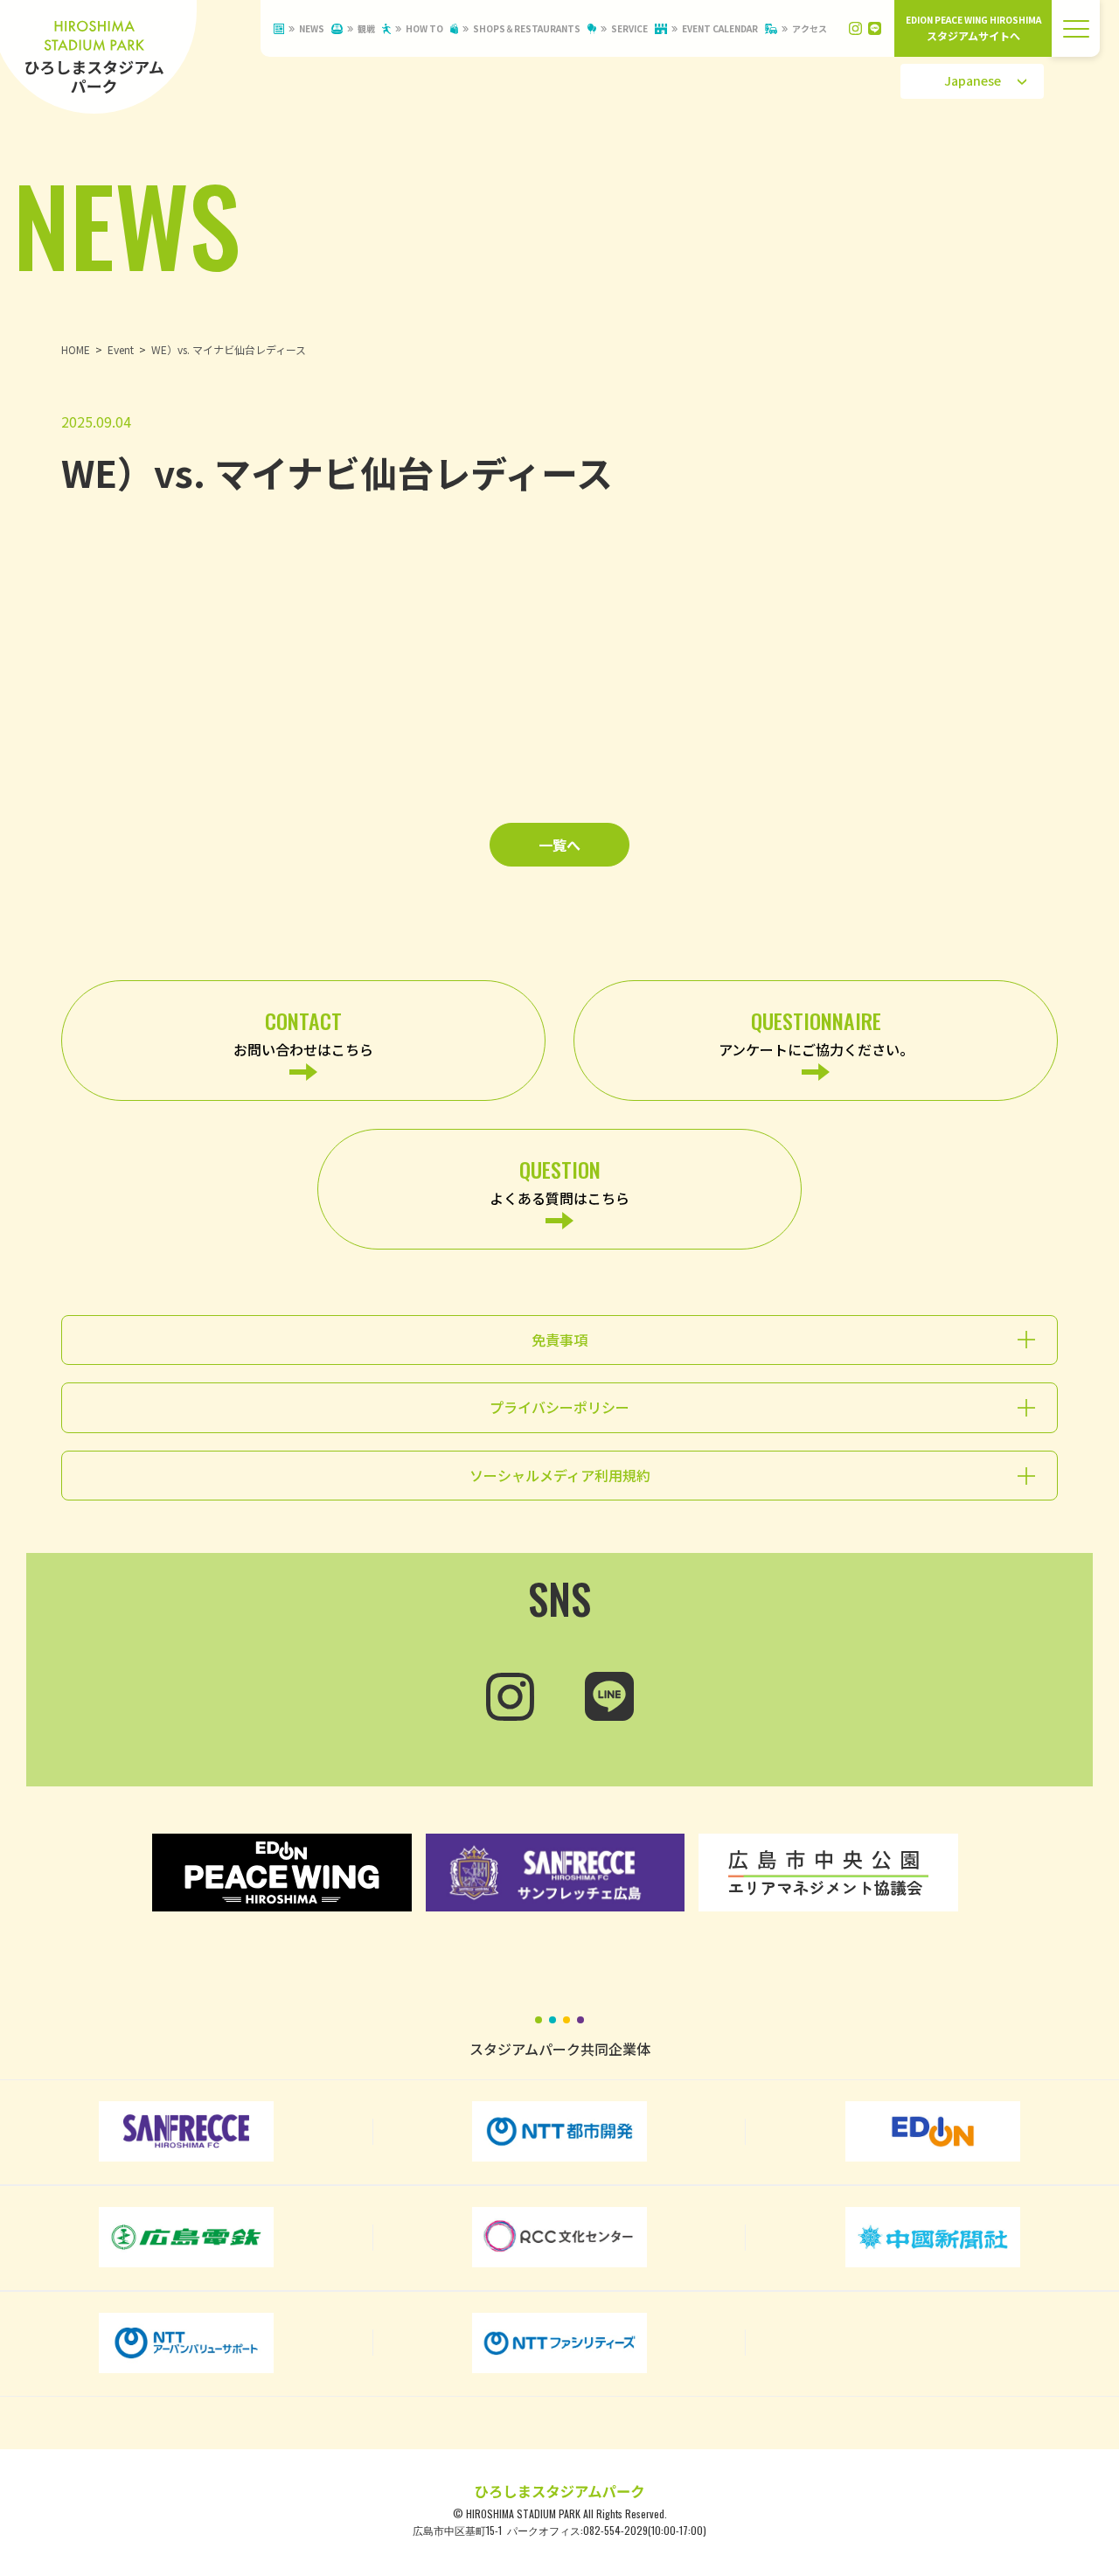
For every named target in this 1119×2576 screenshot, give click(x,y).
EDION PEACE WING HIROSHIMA (973, 28)
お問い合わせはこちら (303, 1032)
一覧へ (559, 845)
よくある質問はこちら (559, 1181)
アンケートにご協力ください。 (816, 1032)
